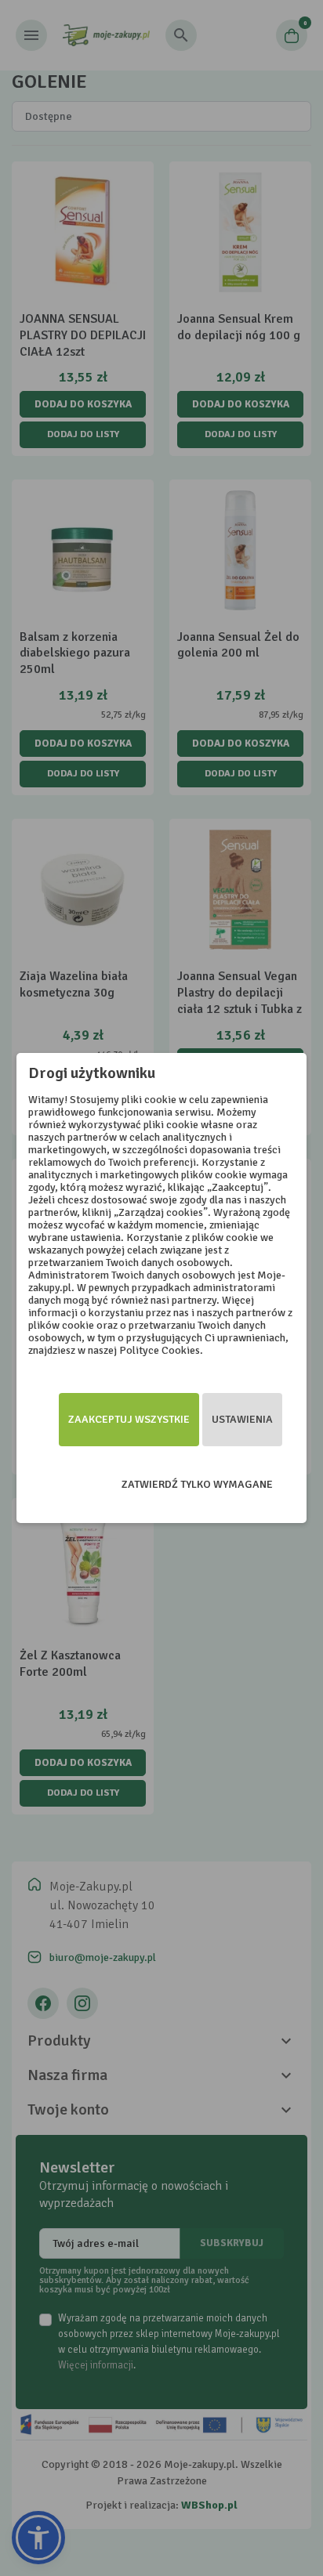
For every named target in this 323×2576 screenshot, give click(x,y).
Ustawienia (242, 1419)
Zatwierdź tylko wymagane (197, 1484)
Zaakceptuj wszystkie (129, 1419)
